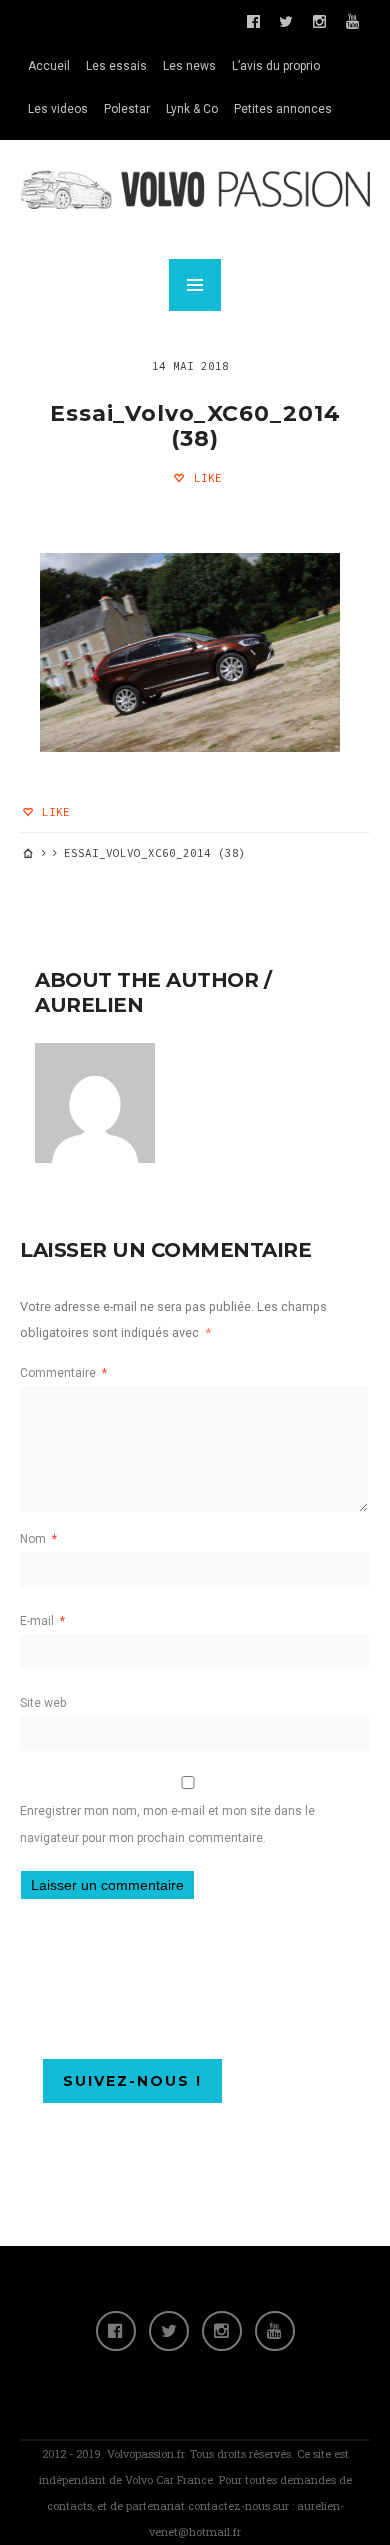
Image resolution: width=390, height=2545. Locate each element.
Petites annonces (283, 109)
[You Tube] (275, 2331)
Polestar (127, 109)
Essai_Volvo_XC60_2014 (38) (195, 426)
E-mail (42, 1621)
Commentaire (63, 1373)
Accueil (49, 66)
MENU (195, 285)
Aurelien (89, 1005)
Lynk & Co (192, 109)
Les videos (58, 109)
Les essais (116, 66)
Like (204, 478)
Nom (38, 1539)
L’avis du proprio (276, 66)
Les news (189, 66)
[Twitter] (169, 2331)
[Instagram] (222, 2331)
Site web (43, 1703)
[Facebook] (116, 2331)
